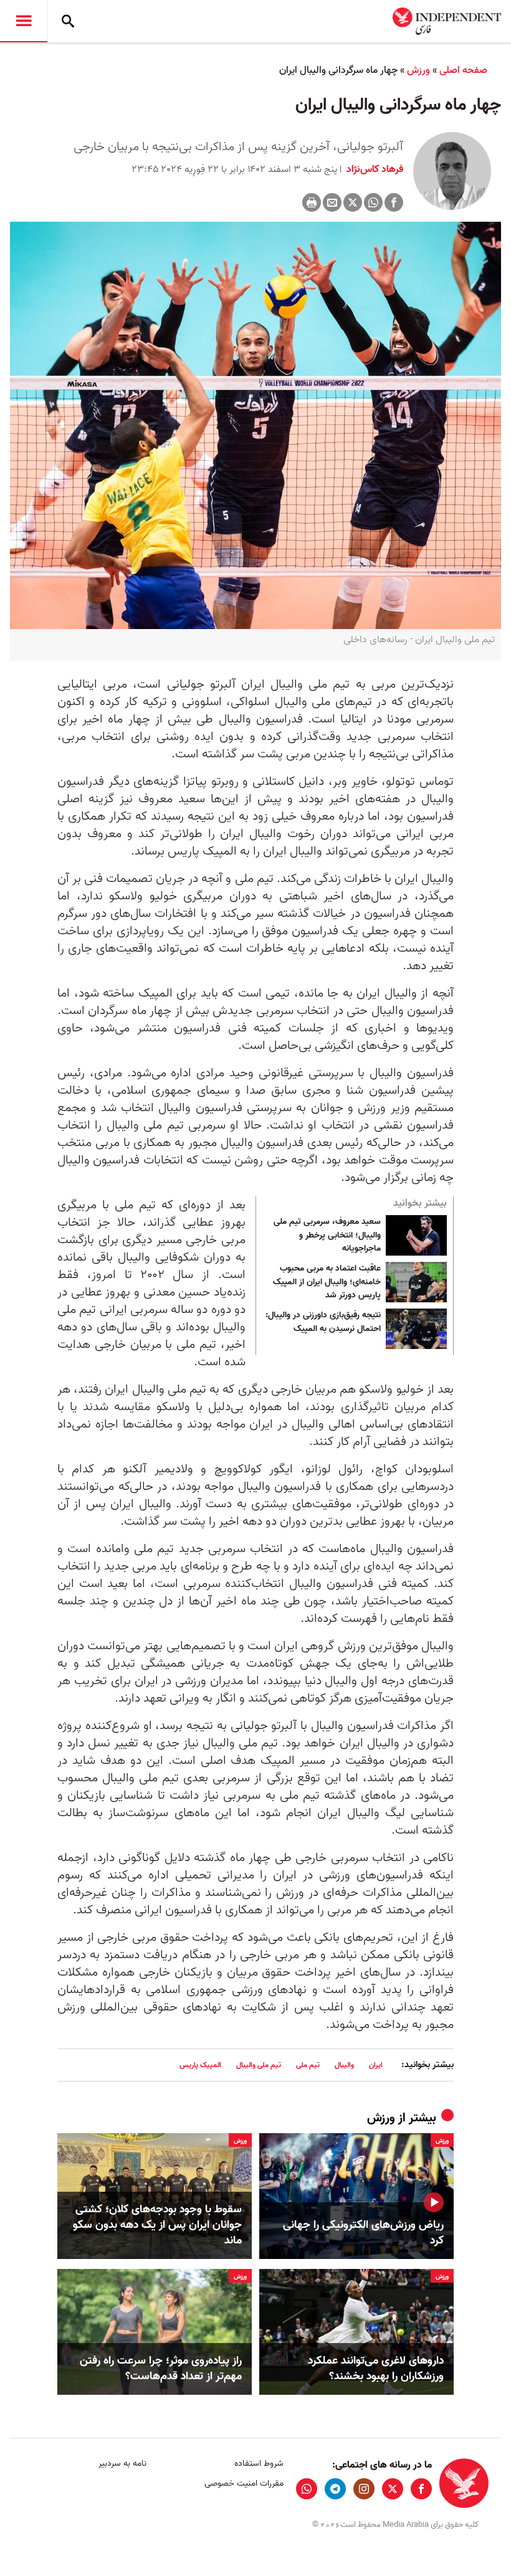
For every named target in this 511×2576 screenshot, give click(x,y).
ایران (376, 2065)
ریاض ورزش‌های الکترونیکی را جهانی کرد (363, 2233)
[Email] (332, 202)
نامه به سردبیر (122, 2464)
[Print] (312, 202)
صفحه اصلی (463, 70)
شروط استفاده (259, 2464)
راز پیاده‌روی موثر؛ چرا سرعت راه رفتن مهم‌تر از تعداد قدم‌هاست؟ (161, 2369)
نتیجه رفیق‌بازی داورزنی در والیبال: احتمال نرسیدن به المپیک (323, 1322)
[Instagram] (364, 2489)
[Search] (68, 21)
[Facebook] (394, 202)
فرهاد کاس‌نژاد (374, 169)
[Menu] (24, 21)
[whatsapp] (307, 2489)
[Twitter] (353, 202)
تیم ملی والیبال (259, 2065)
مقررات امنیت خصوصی (244, 2484)
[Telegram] (335, 2489)
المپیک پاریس (200, 2065)
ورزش (418, 70)
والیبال (344, 2065)
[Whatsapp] (373, 202)
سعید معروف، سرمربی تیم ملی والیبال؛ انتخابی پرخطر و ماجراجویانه (327, 1235)
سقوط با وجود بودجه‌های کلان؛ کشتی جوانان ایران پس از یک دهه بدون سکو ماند (157, 2225)
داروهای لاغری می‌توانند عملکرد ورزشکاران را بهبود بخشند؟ (376, 2369)
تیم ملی (308, 2065)
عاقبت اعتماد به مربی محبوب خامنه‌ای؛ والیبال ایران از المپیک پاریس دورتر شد (327, 1282)
